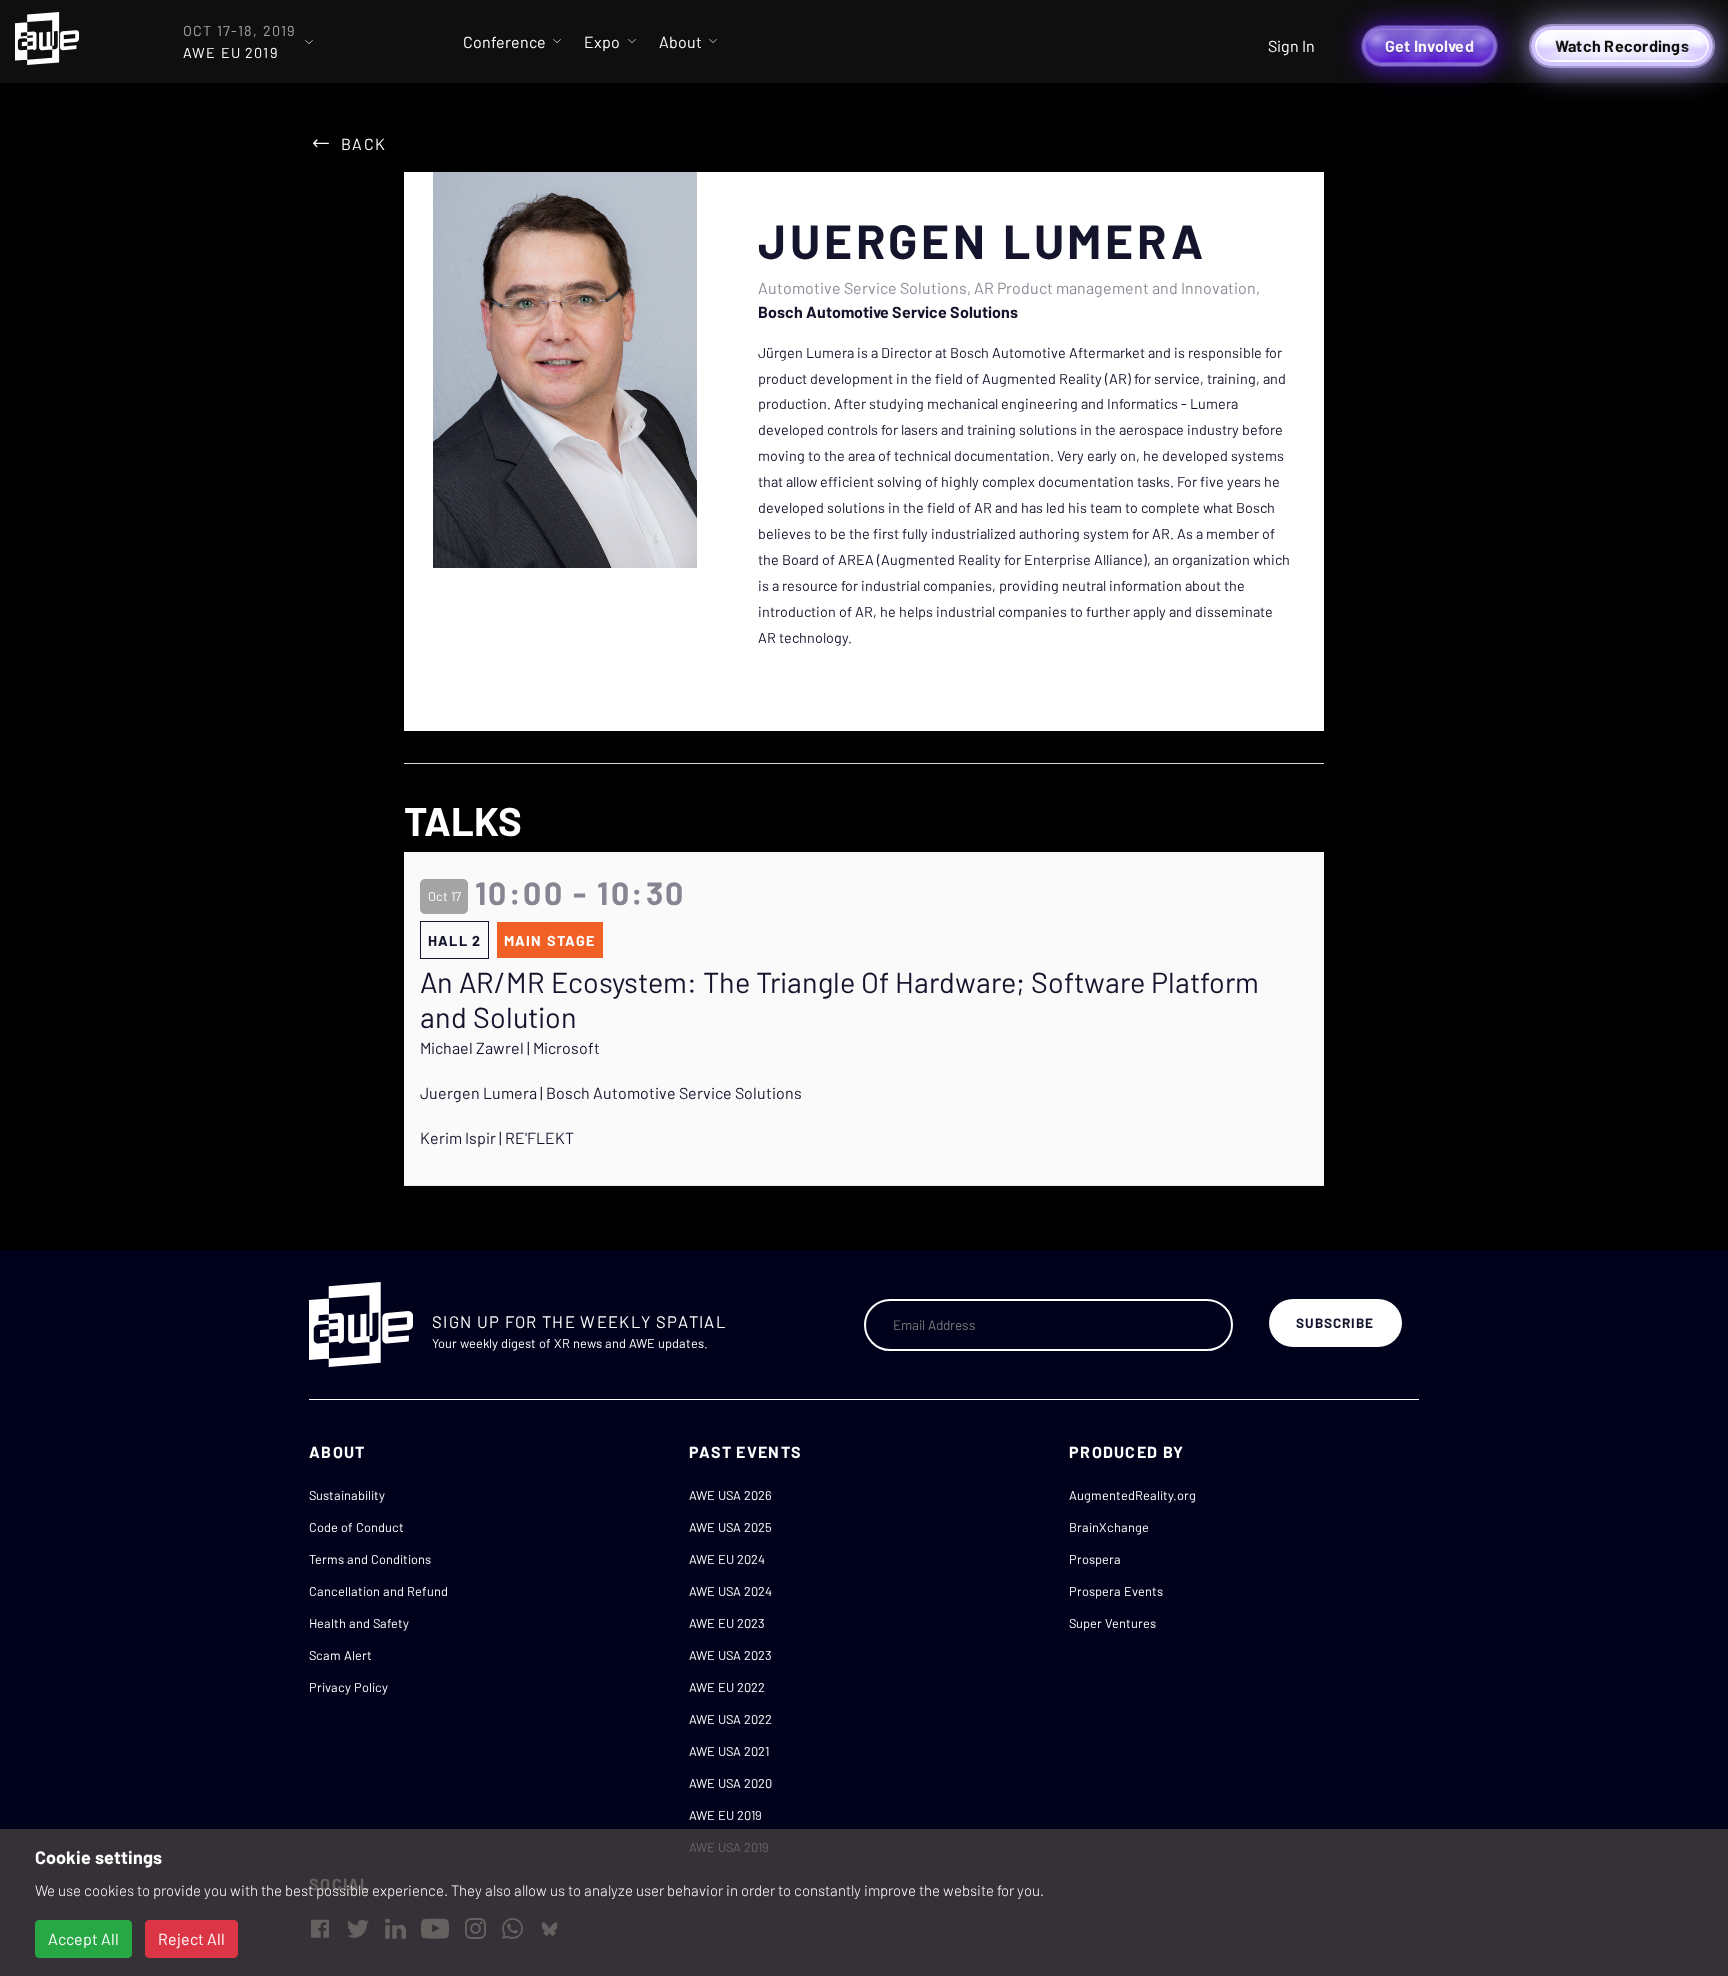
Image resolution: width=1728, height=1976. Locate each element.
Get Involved (1429, 45)
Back (363, 143)
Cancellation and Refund (378, 1591)
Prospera (1095, 1559)
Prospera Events (1116, 1591)
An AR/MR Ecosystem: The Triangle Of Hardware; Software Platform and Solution (839, 999)
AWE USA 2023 (730, 1655)
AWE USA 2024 (730, 1591)
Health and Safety (359, 1623)
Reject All (191, 1938)
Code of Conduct (356, 1527)
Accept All (83, 1938)
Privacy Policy (348, 1687)
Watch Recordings (1622, 45)
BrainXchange (1109, 1527)
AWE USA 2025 (730, 1527)
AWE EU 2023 (727, 1623)
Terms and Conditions (370, 1559)
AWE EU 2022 (727, 1687)
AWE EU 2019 (725, 1815)
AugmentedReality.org (1132, 1495)
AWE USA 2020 (730, 1783)
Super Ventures (1112, 1623)
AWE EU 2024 (727, 1559)
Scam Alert (340, 1655)
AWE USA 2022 (730, 1719)
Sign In (1291, 45)
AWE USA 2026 (730, 1495)
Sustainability (347, 1495)
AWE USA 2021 (729, 1751)
